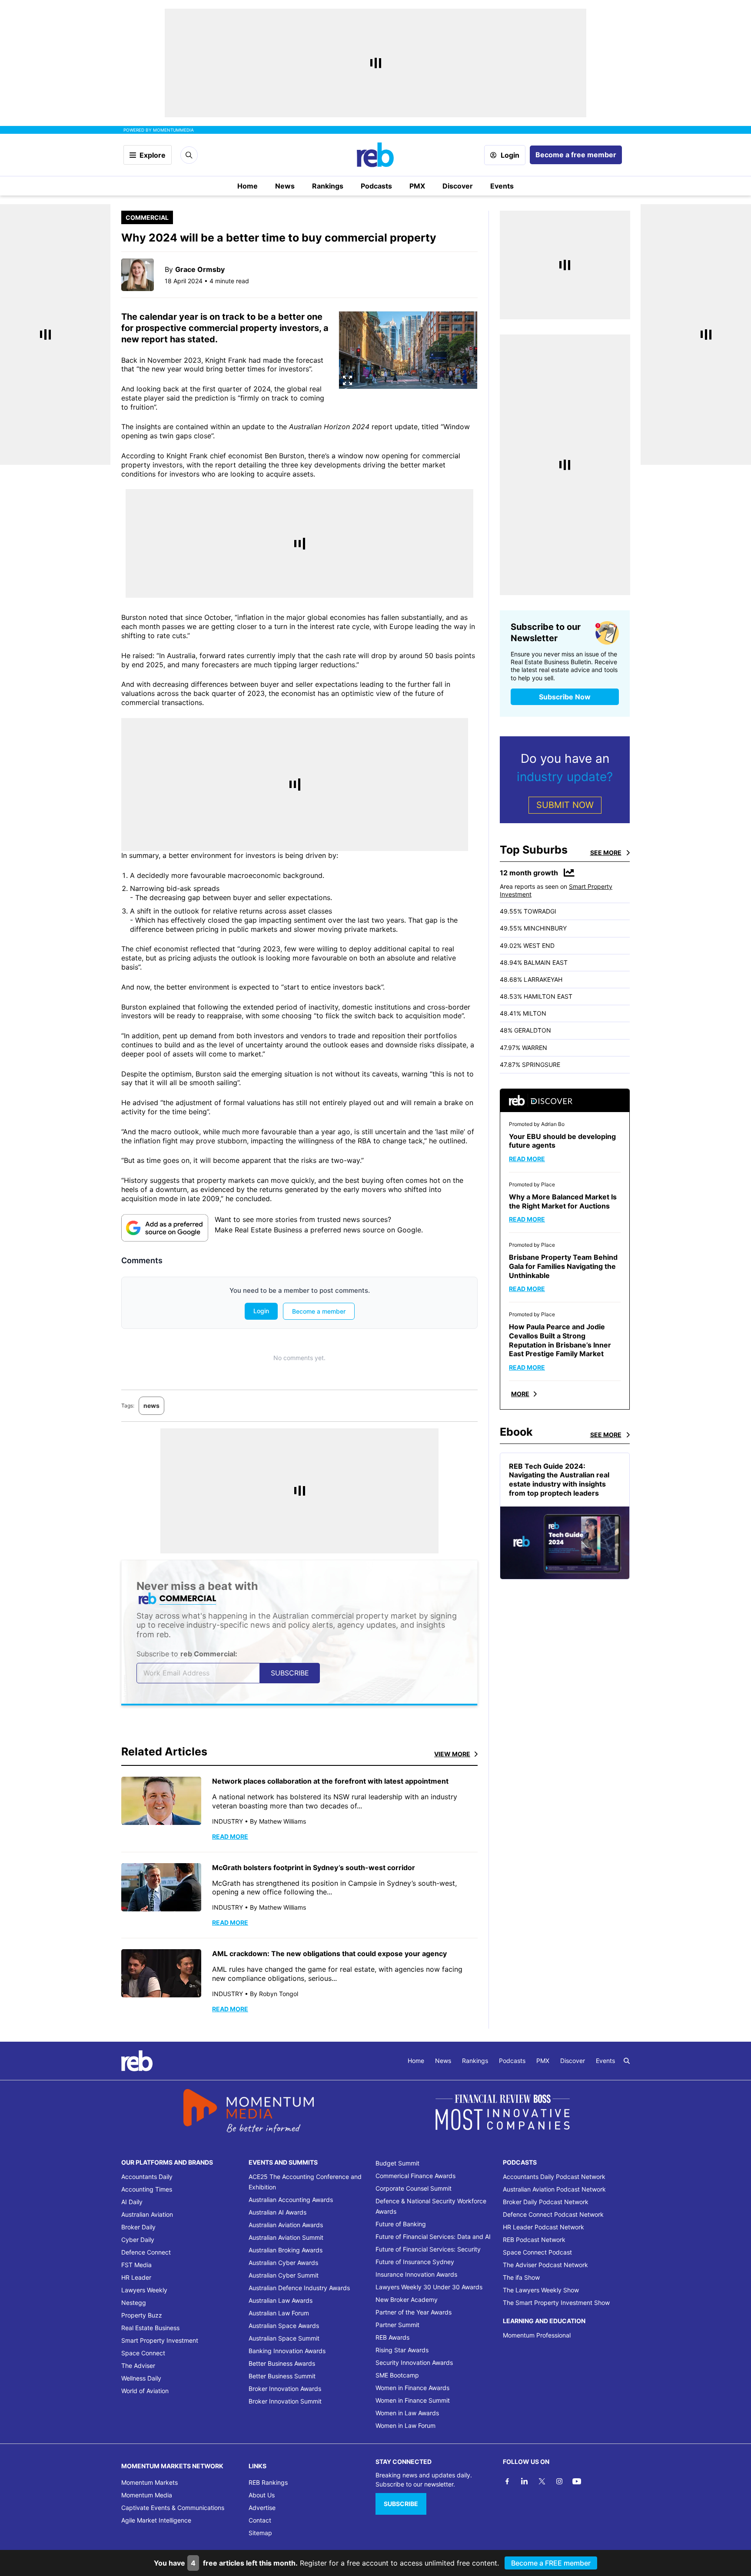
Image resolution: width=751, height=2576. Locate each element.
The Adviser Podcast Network (545, 2265)
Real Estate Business (150, 2328)
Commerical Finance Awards (415, 2176)
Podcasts (376, 186)
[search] (627, 2061)
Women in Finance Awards (412, 2388)
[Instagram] (559, 2481)
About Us (262, 2495)
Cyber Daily (138, 2240)
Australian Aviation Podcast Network (554, 2189)
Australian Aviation (147, 2214)
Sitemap (260, 2533)
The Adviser (138, 2366)
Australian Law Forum (279, 2313)
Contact (260, 2520)
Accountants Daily (147, 2177)
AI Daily (132, 2202)
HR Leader (136, 2277)
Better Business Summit (282, 2376)
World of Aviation (145, 2391)
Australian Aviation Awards (286, 2225)
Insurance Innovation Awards (416, 2274)
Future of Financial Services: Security (428, 2249)
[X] (542, 2481)
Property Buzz (142, 2315)
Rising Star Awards (402, 2350)
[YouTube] (577, 2481)
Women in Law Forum (405, 2425)
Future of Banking (401, 2224)
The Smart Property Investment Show (556, 2303)
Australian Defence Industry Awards (299, 2288)
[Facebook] (507, 2481)
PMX (417, 186)
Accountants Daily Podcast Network (554, 2177)
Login (510, 155)
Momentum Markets (150, 2482)
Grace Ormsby (200, 269)
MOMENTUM (173, 130)
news (151, 1406)
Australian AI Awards (277, 2212)
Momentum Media (147, 2495)
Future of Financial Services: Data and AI (433, 2237)
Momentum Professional (537, 2335)
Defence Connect (146, 2252)
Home (248, 186)
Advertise (262, 2508)
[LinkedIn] (525, 2481)
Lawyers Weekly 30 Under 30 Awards (429, 2287)
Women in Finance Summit (413, 2400)
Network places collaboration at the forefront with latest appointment (330, 1781)
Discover (458, 186)
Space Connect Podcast (537, 2252)
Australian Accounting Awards (291, 2200)
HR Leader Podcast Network (543, 2227)
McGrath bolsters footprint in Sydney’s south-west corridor (314, 1867)
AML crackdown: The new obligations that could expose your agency (329, 1954)
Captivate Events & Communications (173, 2508)
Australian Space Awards (284, 2326)
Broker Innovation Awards (285, 2389)
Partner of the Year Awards (414, 2312)
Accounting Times (147, 2189)
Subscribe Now (565, 697)
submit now (565, 805)
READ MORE (230, 1836)
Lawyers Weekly (144, 2290)
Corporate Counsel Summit (414, 2188)
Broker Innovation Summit (285, 2401)
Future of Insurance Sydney (415, 2262)
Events (502, 186)
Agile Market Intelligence (156, 2520)
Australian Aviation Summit (286, 2237)
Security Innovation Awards (414, 2362)
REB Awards (392, 2337)
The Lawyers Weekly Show (541, 2290)
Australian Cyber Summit (284, 2275)
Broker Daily (138, 2227)
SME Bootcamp (397, 2375)
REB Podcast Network (534, 2240)
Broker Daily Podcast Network (546, 2202)
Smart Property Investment (160, 2340)
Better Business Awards (282, 2363)
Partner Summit (397, 2325)
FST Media (136, 2265)
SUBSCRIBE (401, 2504)
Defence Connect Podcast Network (553, 2214)
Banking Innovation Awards (287, 2351)
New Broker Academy (407, 2300)
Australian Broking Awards (286, 2250)
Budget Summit (397, 2163)
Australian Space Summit (284, 2338)
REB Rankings (268, 2482)
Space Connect (143, 2353)
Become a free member (576, 155)
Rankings (328, 186)
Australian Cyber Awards (283, 2263)
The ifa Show (521, 2277)
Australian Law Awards (281, 2300)
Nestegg (134, 2303)
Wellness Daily (141, 2378)
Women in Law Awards (407, 2413)
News (285, 186)
